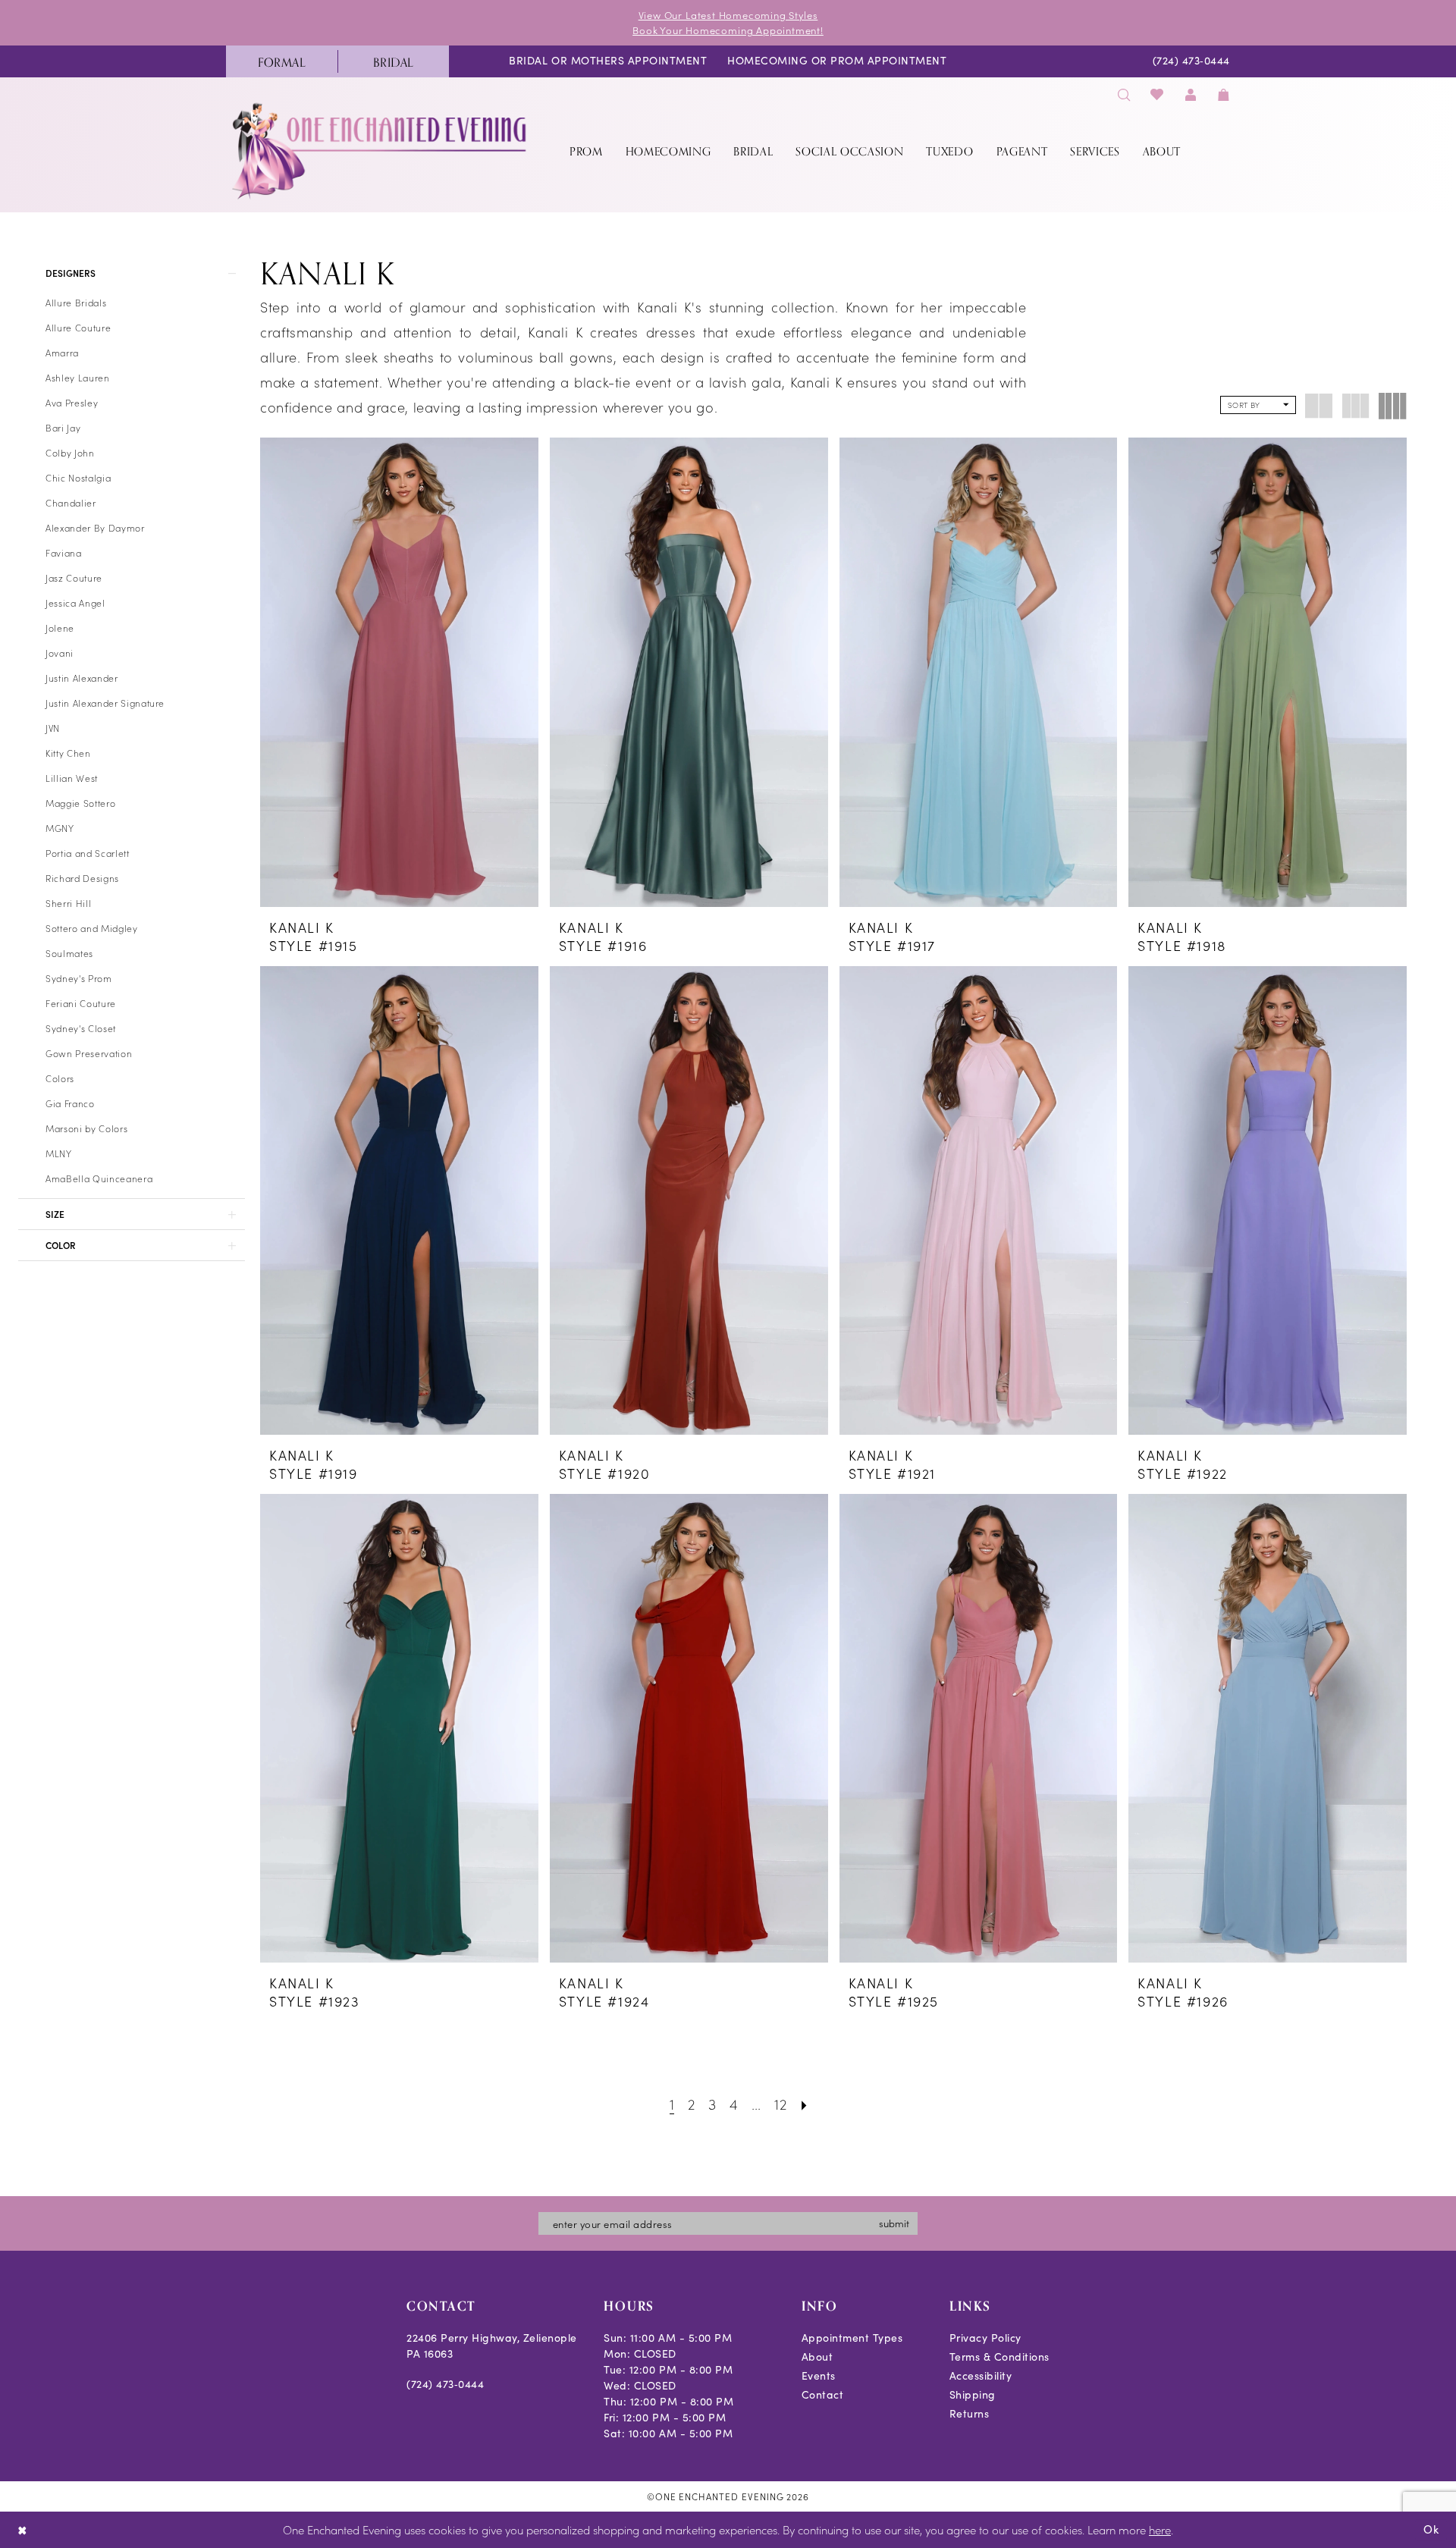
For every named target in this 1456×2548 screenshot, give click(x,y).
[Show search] (1124, 94)
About (817, 2357)
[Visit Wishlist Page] (1158, 94)
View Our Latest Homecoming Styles (728, 15)
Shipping (973, 2394)
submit (894, 2223)
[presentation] (399, 672)
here (1160, 2529)
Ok (1431, 2529)
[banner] (381, 151)
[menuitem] (282, 61)
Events (819, 2375)
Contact (823, 2394)
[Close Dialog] (22, 2530)
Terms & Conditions (999, 2357)
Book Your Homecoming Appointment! (728, 30)
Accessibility (981, 2375)
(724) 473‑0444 (445, 2384)
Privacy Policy (985, 2338)
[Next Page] (804, 2103)
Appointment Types (852, 2338)
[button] (1191, 94)
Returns (970, 2413)
